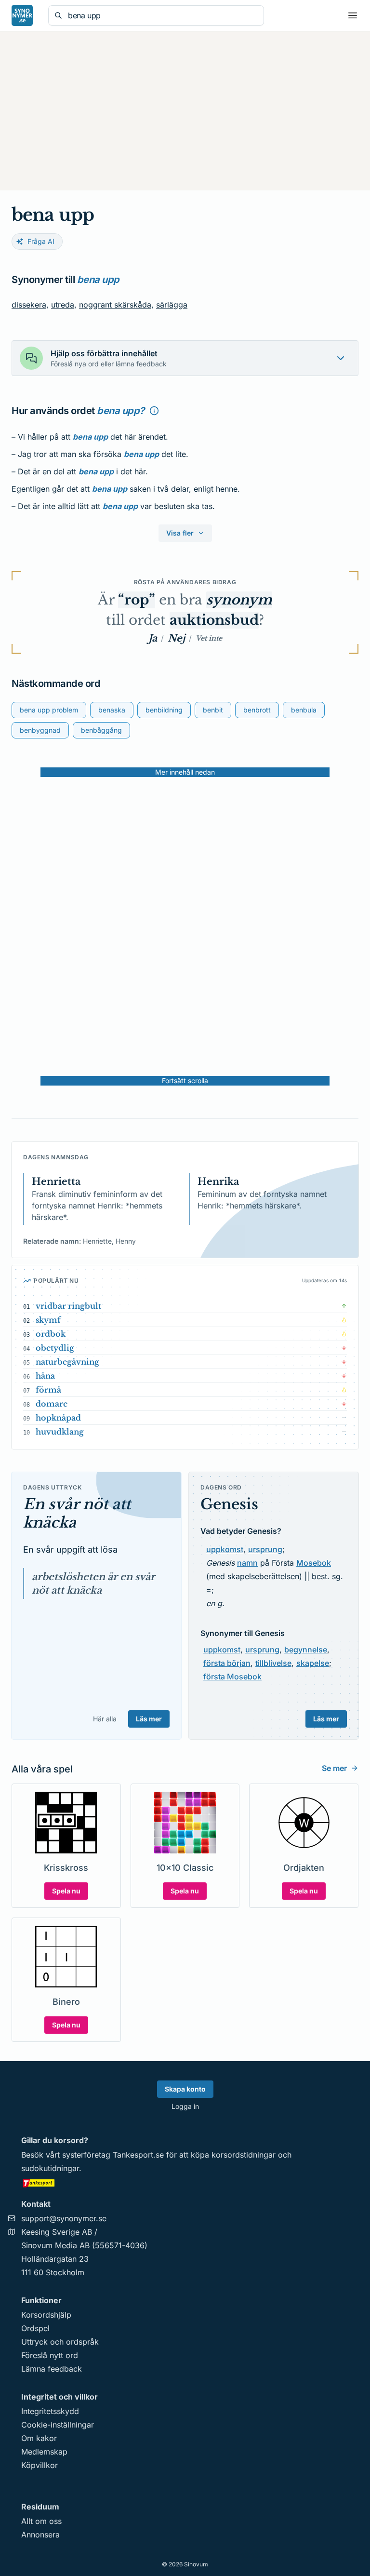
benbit (213, 710)
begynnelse (306, 1650)
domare (52, 1404)
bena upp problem (49, 710)
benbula (304, 710)
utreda (63, 305)
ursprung (265, 1549)
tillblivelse (273, 1663)
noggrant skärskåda (115, 305)
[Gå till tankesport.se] (185, 2183)
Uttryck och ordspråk (60, 2342)
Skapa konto (185, 2089)
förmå (48, 1390)
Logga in (185, 2106)
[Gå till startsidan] (22, 15)
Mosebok (314, 1563)
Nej (176, 638)
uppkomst (225, 1549)
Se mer (334, 1768)
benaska (112, 710)
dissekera (29, 305)
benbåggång (101, 730)
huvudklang (60, 1432)
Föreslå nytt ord (50, 2355)
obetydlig (55, 1348)
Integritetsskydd (50, 2411)
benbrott (257, 710)
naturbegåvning (67, 1362)
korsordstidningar (244, 2155)
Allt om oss (41, 2521)
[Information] (154, 411)
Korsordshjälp (46, 2315)
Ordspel (35, 2328)
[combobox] (163, 15)
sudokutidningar (50, 2168)
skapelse (313, 1663)
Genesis (229, 1504)
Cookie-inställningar (58, 2425)
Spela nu (66, 1891)
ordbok (51, 1334)
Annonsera (40, 2535)
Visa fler (180, 533)
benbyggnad (40, 730)
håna (45, 1376)
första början (227, 1663)
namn (247, 1563)
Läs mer (149, 1719)
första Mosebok (232, 1677)
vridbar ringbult (68, 1306)
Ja (153, 638)
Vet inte (209, 638)
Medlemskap (44, 2452)
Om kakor (39, 2438)
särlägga (172, 305)
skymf (48, 1320)
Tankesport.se (138, 2155)
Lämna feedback (52, 2369)
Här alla (105, 1719)
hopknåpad (58, 1418)
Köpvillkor (40, 2465)
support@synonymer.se (64, 2218)
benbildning (164, 710)
